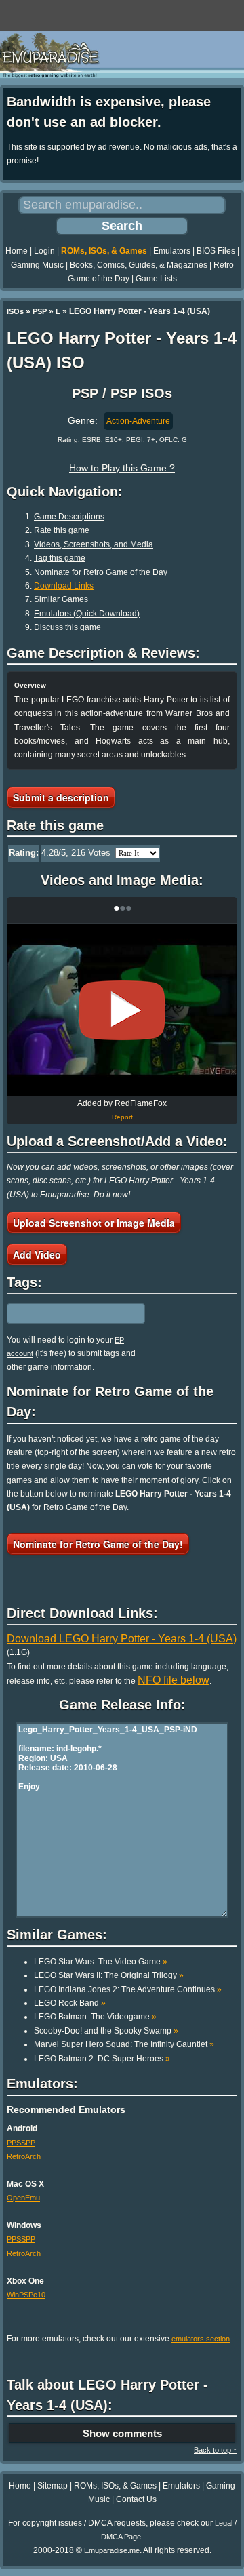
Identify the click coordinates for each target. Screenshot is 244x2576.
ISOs (15, 311)
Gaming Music (37, 265)
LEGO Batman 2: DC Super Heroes (102, 2059)
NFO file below (174, 1680)
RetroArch (24, 2156)
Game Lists (156, 279)
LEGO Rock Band (70, 2003)
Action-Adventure (138, 421)
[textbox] (66, 1313)
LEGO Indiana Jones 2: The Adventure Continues (128, 1989)
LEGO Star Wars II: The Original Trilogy (109, 1975)
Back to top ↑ (216, 2450)
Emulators (172, 251)
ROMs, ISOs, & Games (104, 251)
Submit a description (61, 797)
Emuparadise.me (112, 2550)
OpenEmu (23, 2198)
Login (44, 251)
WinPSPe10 (26, 2295)
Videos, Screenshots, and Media (94, 544)
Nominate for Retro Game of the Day (101, 572)
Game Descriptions (69, 517)
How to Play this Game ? (122, 468)
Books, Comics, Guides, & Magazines (139, 265)
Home (17, 251)
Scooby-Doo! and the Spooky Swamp (106, 2031)
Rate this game (62, 530)
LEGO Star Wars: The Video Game (101, 1962)
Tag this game (60, 558)
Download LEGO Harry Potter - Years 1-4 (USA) (122, 1639)
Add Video (37, 1254)
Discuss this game (67, 627)
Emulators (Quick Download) (87, 614)
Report (122, 1117)
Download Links (64, 586)
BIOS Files (216, 251)
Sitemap (53, 2486)
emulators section (201, 2339)
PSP (40, 311)
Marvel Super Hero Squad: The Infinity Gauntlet (124, 2044)
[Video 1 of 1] (122, 1010)
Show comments (122, 2433)
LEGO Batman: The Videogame (95, 2017)
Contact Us (136, 2499)
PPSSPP (21, 2143)
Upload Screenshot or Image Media (94, 1223)
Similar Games (61, 599)
